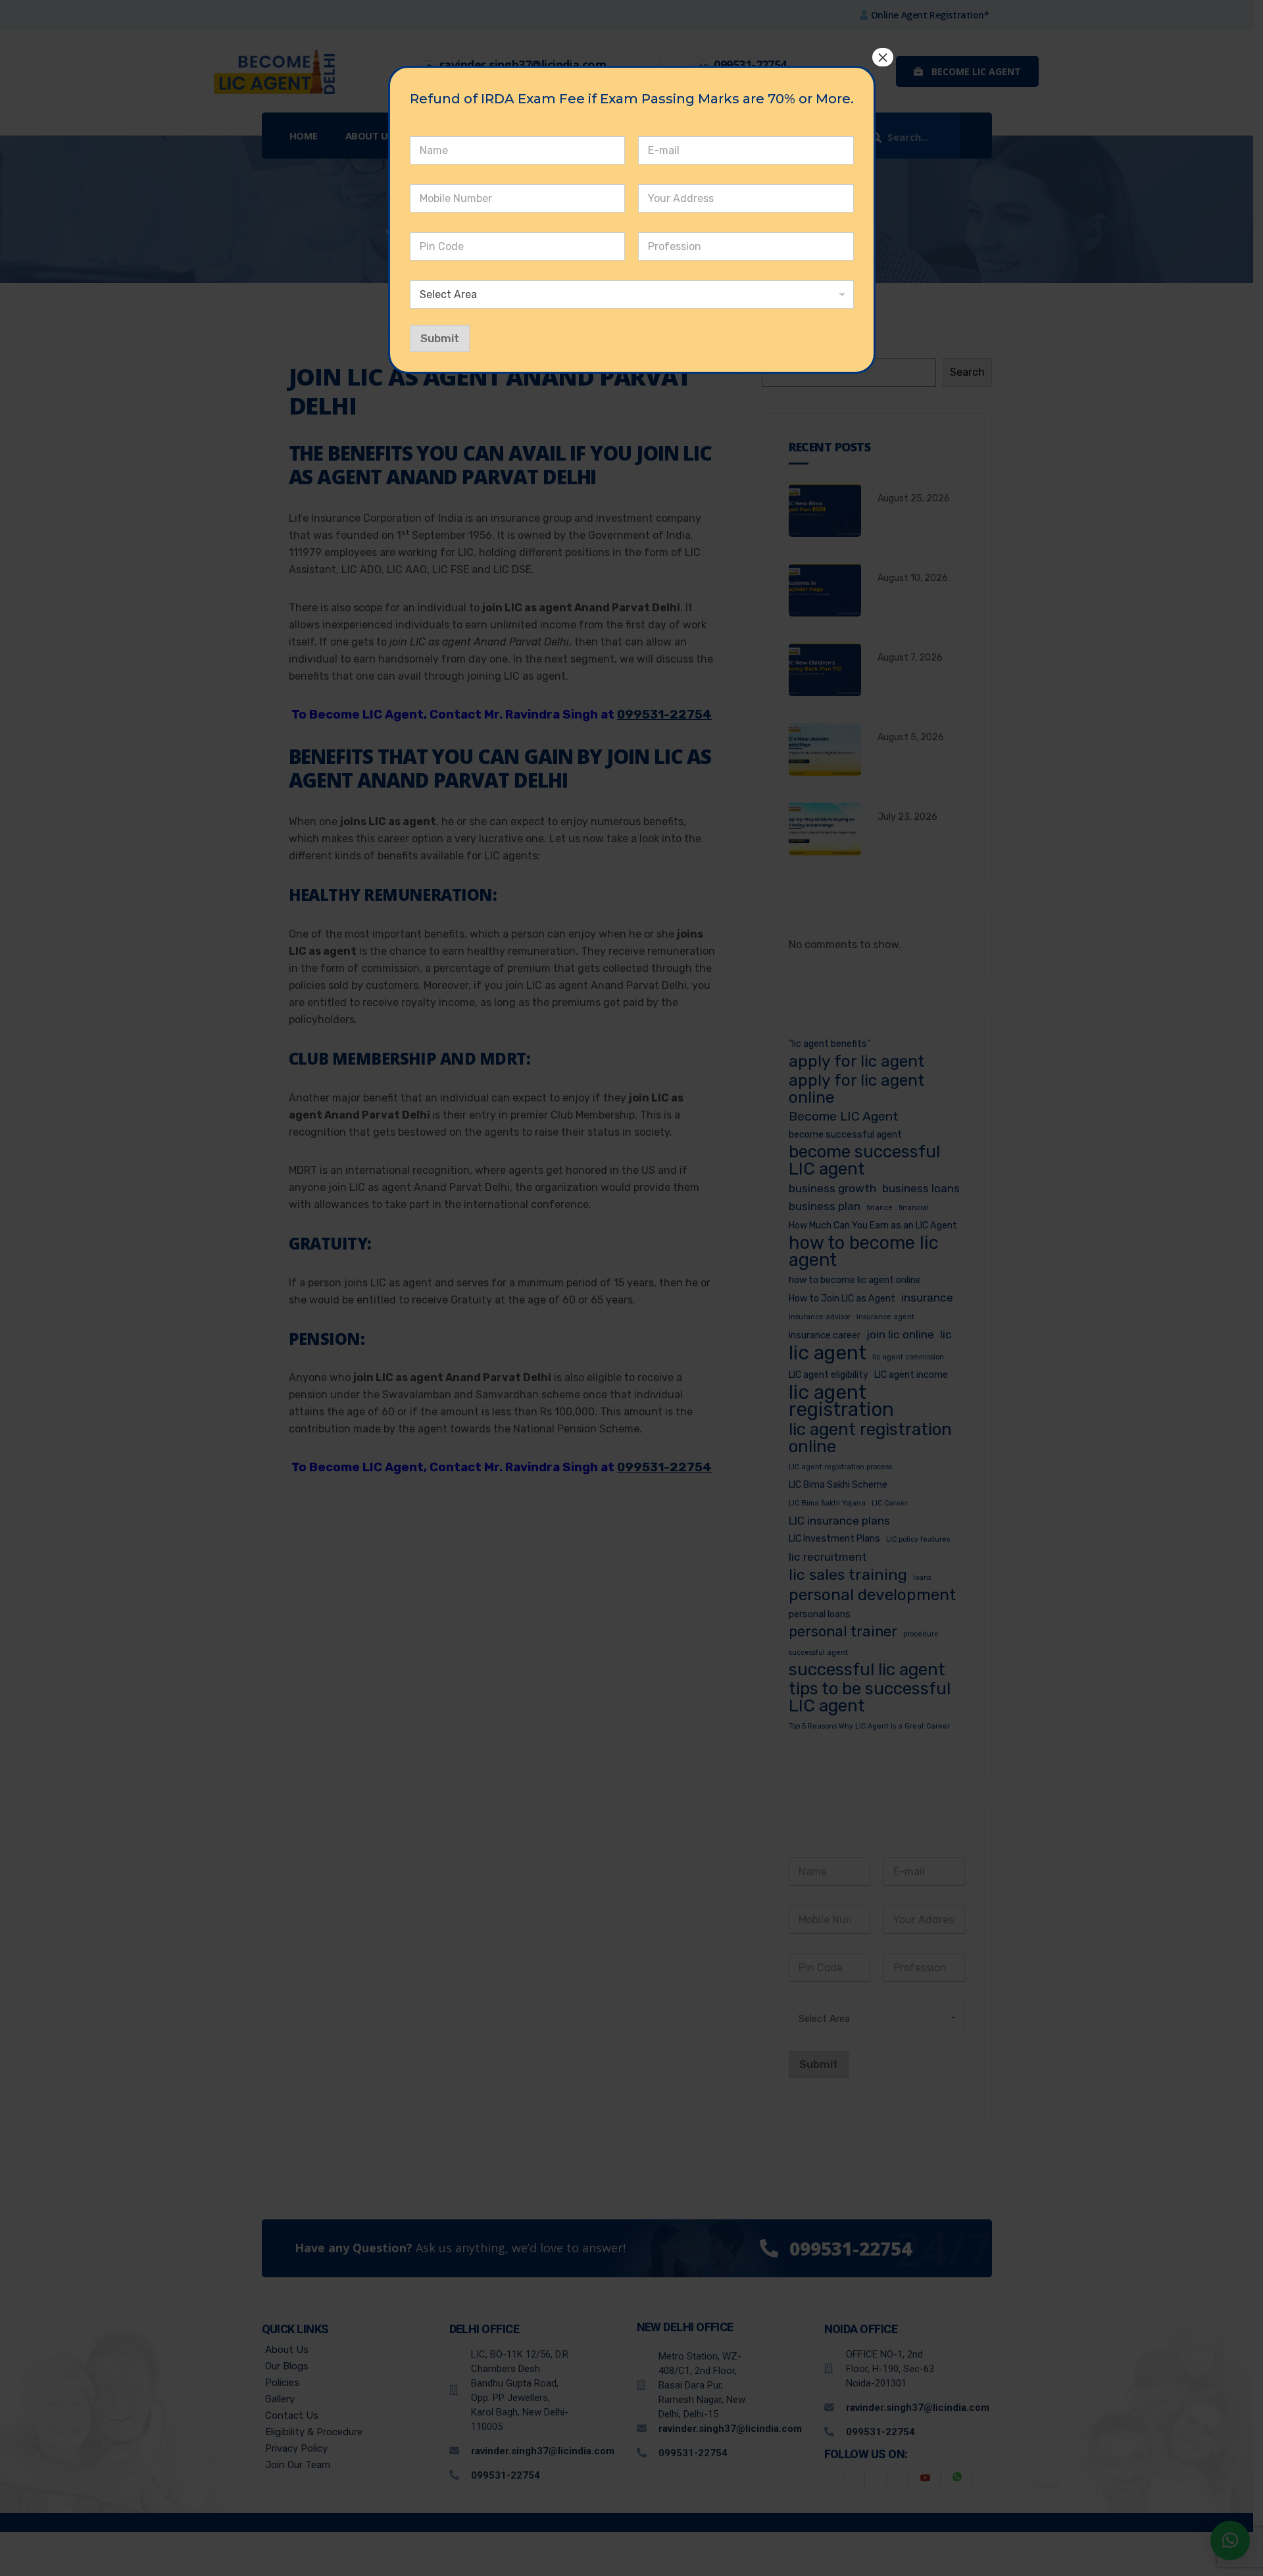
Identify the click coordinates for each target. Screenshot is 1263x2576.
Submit (440, 338)
